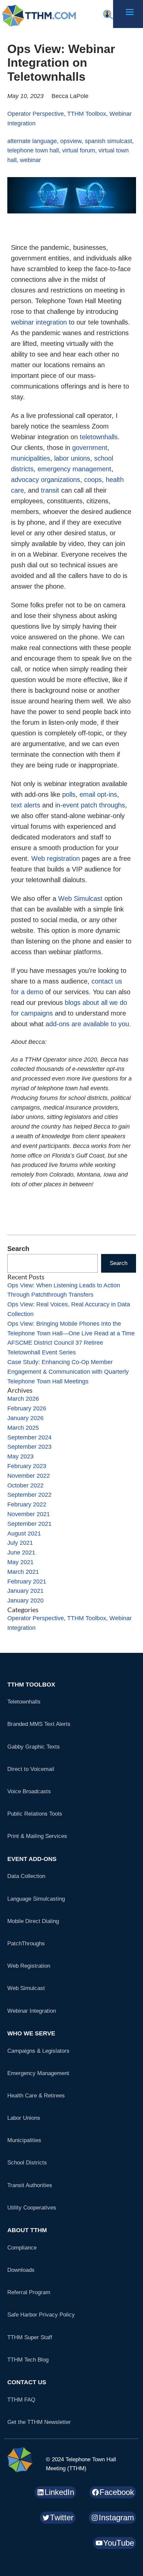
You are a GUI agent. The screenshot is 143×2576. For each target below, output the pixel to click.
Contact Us (27, 2382)
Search (18, 1249)
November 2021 (29, 1514)
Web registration (56, 858)
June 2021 (21, 1552)
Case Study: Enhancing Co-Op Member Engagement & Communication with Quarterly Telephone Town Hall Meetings (68, 1372)
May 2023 (20, 1456)
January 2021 (25, 1591)
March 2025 (23, 1428)
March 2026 (23, 1399)
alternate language (32, 141)
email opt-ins (98, 794)
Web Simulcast (80, 898)
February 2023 (27, 1466)
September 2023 (29, 1447)
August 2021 (24, 1533)
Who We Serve (31, 2033)
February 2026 (27, 1408)
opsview (71, 141)
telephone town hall (33, 150)
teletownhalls (99, 437)
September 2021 (29, 1524)
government (90, 448)
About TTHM (27, 2230)
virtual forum (79, 150)
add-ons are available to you (87, 1024)
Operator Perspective (36, 114)
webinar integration (39, 322)
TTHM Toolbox (87, 114)
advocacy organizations (46, 480)
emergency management (74, 469)
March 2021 (23, 1572)
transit (50, 490)
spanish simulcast (108, 141)
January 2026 (25, 1418)
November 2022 (29, 1476)
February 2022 (27, 1504)
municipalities (31, 458)
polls (69, 794)
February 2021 (27, 1581)
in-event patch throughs (90, 805)
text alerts (26, 805)
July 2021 (20, 1543)
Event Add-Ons (32, 1859)
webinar (30, 160)
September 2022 (29, 1495)
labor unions (72, 458)
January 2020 (25, 1600)
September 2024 (29, 1437)
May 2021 (20, 1562)
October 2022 (25, 1485)
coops (93, 480)
